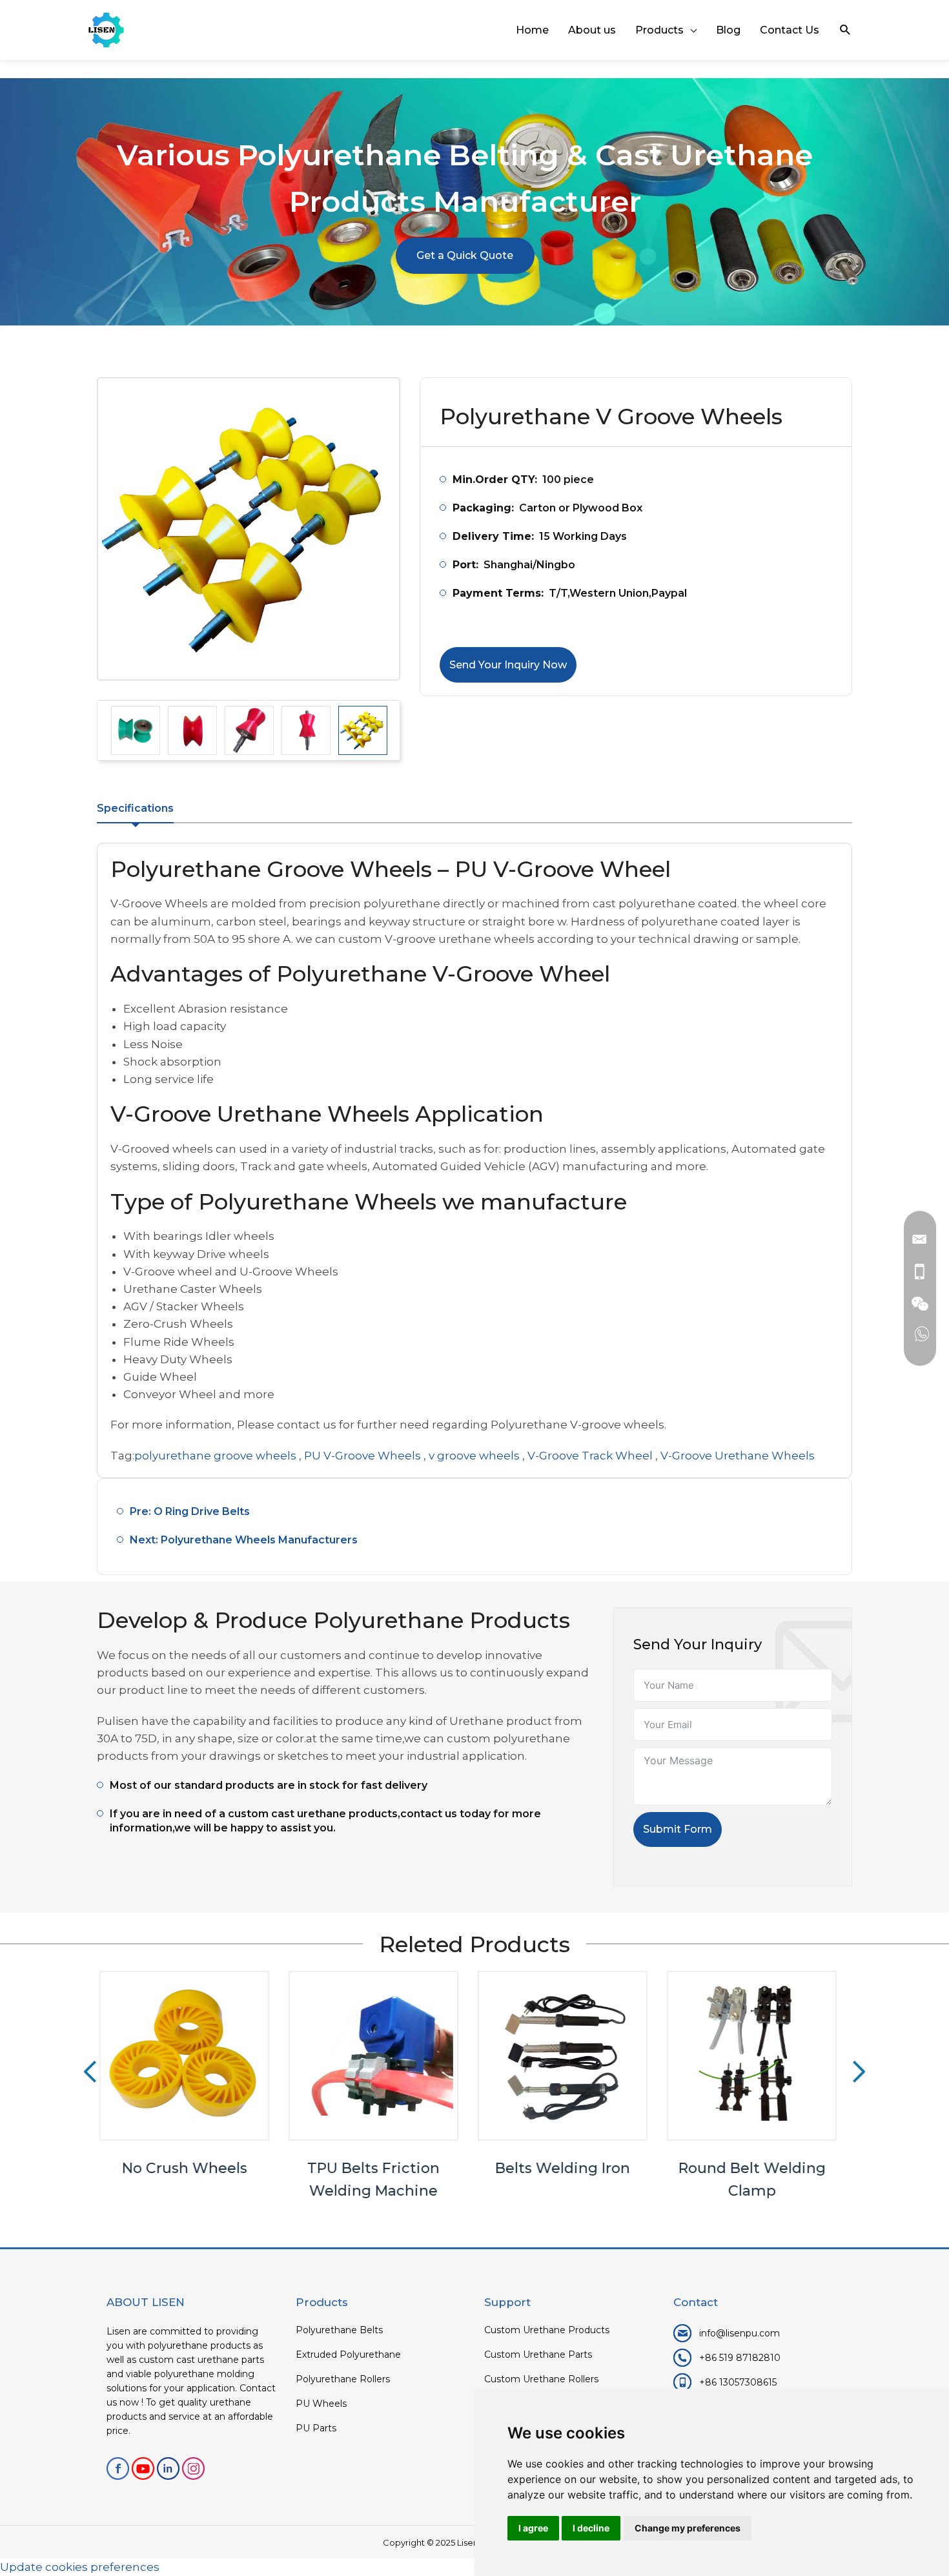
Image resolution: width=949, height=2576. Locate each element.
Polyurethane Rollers (343, 2379)
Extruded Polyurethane (348, 2354)
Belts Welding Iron (381, 2168)
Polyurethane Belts (339, 2330)
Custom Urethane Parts (538, 2354)
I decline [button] (591, 2528)
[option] (249, 529)
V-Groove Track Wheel (590, 1456)
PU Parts (316, 2428)
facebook (118, 2468)
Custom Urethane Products (547, 2330)
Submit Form (678, 1829)
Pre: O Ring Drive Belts (190, 1511)
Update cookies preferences (80, 2567)
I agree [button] (533, 2528)
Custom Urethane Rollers (541, 2379)
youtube (143, 2468)
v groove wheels (474, 1456)
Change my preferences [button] (688, 2528)
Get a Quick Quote (465, 255)
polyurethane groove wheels (215, 1456)
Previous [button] (90, 2072)
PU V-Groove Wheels (362, 1456)
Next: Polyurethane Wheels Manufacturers (244, 1540)
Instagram (193, 2468)
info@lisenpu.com (740, 2333)
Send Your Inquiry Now (508, 665)
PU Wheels (321, 2404)
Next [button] (859, 2072)
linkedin (168, 2468)
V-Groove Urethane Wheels (738, 1456)
